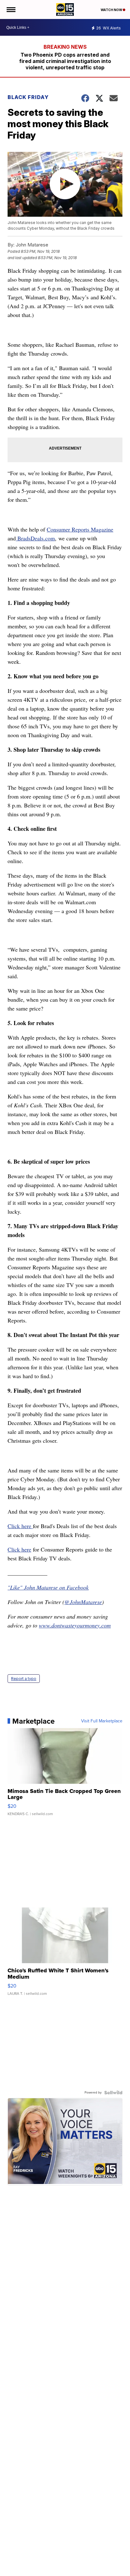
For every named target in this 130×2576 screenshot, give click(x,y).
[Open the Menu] (11, 9)
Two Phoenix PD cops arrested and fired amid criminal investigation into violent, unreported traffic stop (65, 61)
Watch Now (112, 10)
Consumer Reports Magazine (80, 529)
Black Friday (28, 97)
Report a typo (24, 1679)
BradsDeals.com (35, 538)
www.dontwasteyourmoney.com (75, 1625)
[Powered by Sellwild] (113, 2093)
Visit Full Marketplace (102, 1721)
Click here (20, 1526)
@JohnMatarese (83, 1602)
